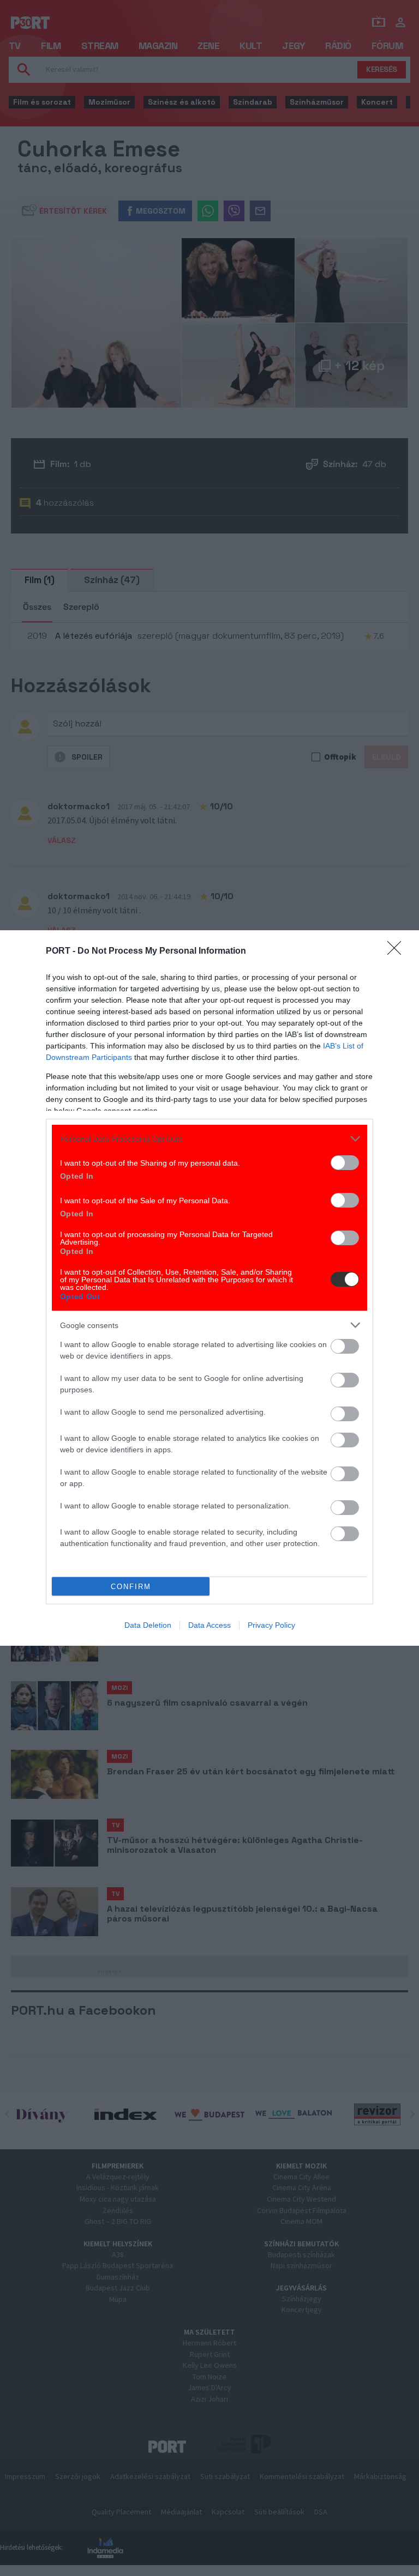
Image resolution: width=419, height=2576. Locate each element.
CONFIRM (131, 1587)
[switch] (345, 1163)
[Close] (398, 951)
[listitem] (209, 1139)
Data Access (209, 1625)
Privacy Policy (271, 1625)
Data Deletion (148, 1625)
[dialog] (209, 1288)
